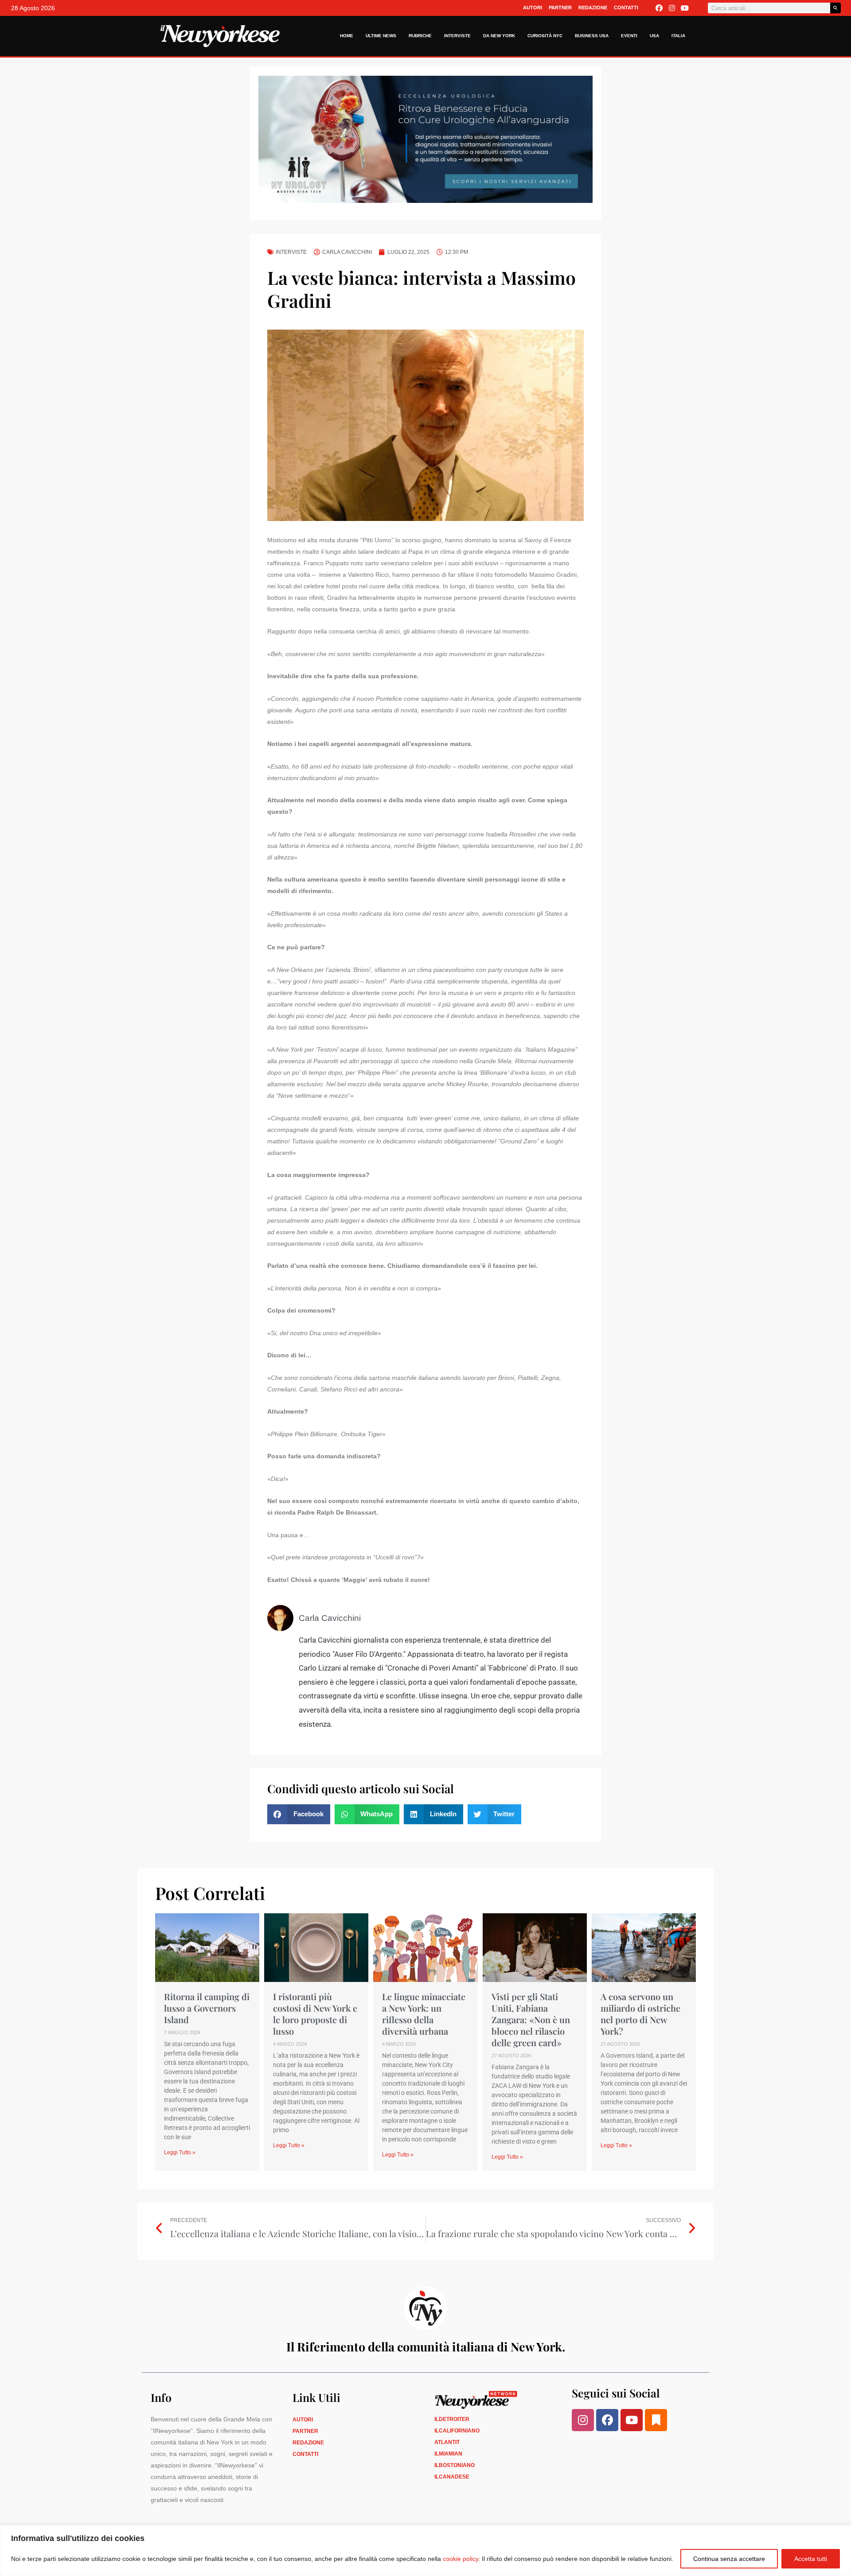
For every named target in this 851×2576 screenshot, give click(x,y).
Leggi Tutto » (180, 2152)
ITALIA (678, 36)
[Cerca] (835, 8)
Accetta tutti (811, 2559)
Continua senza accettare (729, 2559)
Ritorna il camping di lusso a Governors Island (207, 2008)
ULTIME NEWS (381, 36)
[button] (299, 1814)
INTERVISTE (457, 36)
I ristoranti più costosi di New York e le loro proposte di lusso (315, 2014)
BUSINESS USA (592, 36)
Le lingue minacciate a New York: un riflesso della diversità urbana (424, 2014)
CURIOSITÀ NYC (545, 36)
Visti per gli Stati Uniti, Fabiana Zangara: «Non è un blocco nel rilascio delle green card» (531, 2019)
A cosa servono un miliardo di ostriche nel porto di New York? (640, 2014)
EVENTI (629, 36)
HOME (347, 36)
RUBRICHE (420, 36)
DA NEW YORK (499, 36)
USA (654, 36)
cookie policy (461, 2559)
